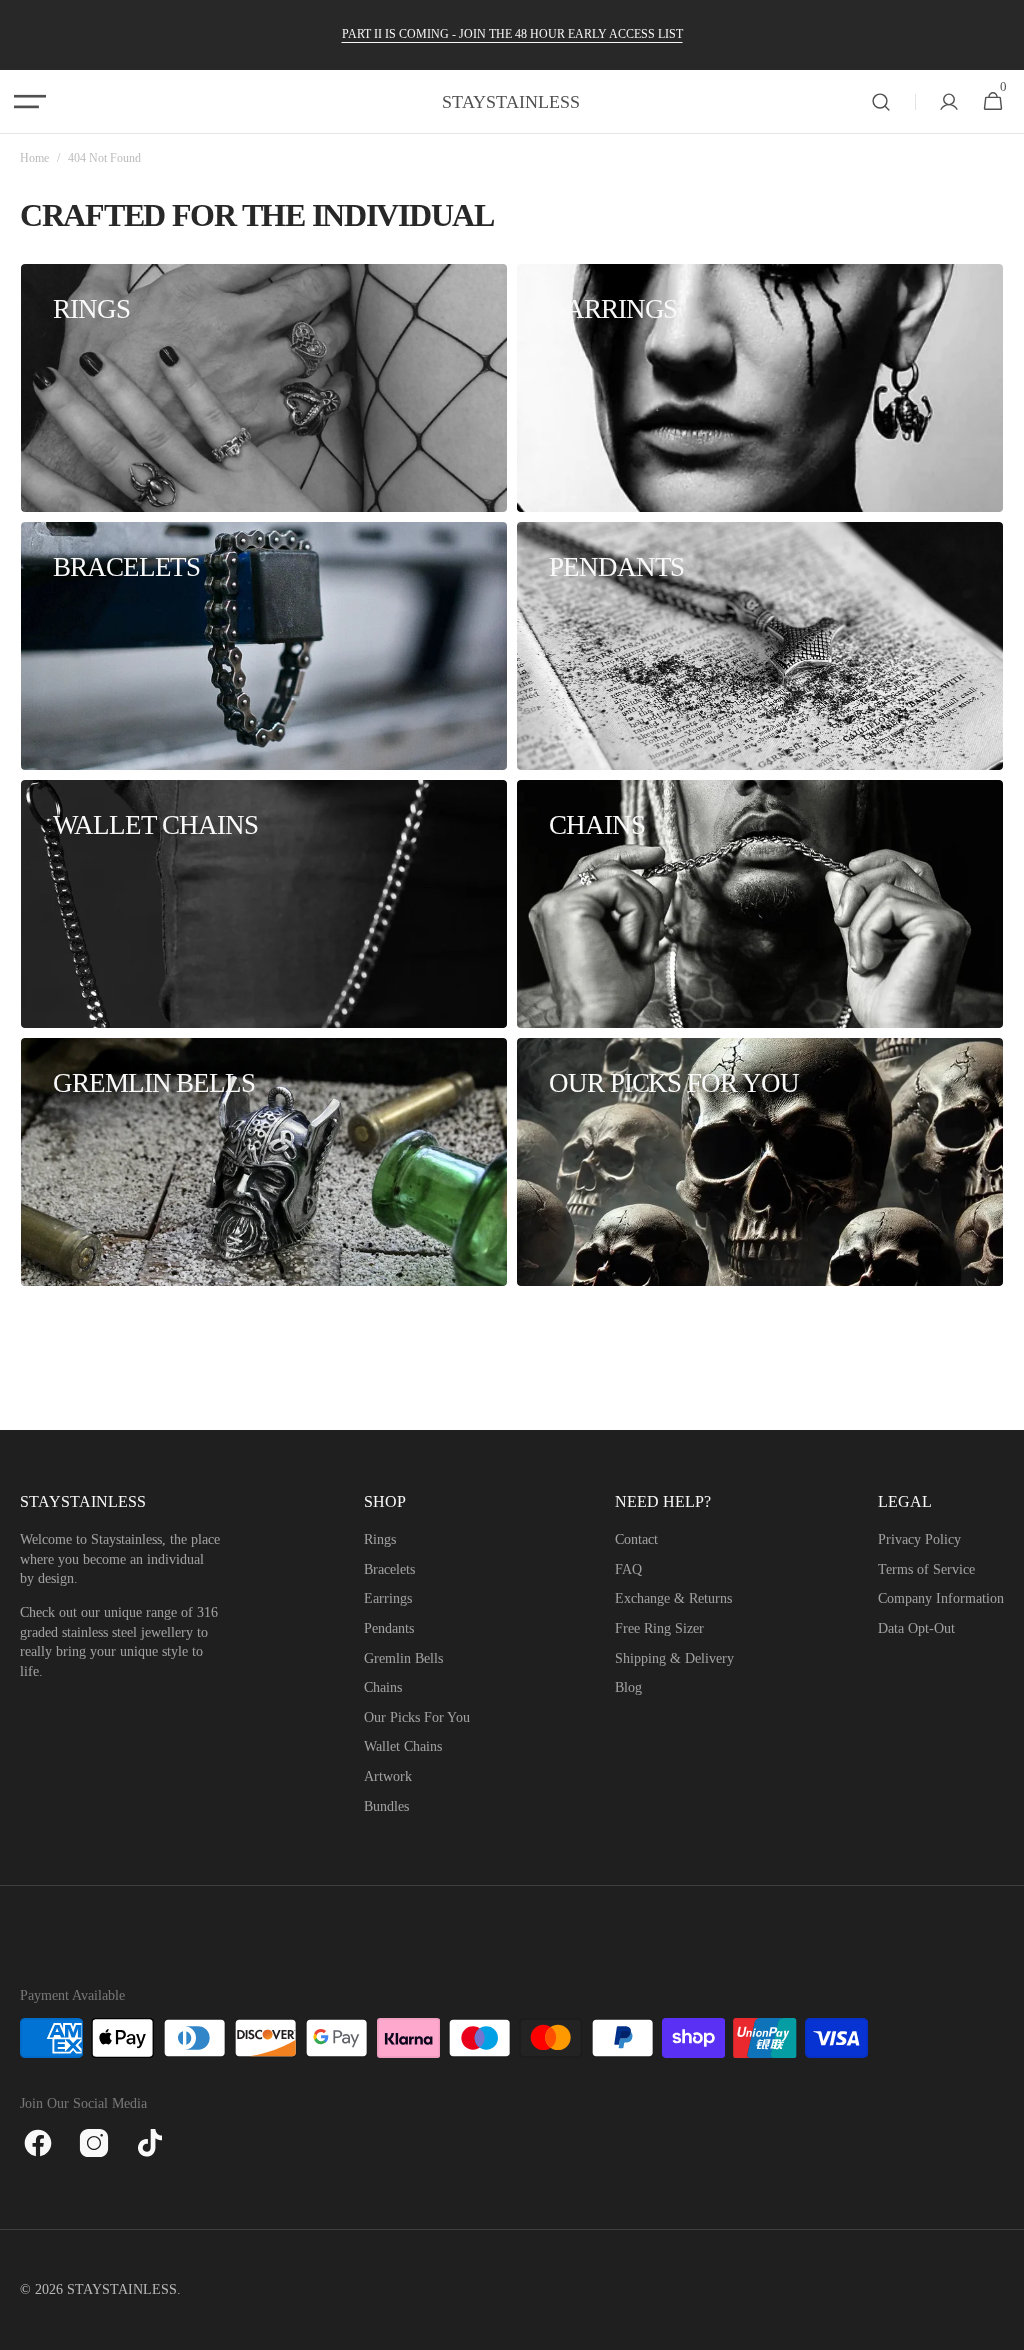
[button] (30, 102)
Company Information (941, 1598)
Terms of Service (926, 1569)
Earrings (388, 1598)
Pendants (389, 1628)
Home (34, 158)
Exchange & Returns (673, 1598)
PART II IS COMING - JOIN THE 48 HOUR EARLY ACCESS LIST (512, 34)
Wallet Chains (403, 1746)
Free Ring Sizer (659, 1628)
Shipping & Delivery (674, 1658)
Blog (628, 1687)
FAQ (628, 1569)
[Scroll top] (1000, 2326)
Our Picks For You (417, 1717)
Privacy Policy (919, 1539)
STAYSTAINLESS (122, 2289)
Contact (636, 1539)
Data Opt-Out (916, 1628)
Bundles (386, 1806)
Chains (383, 1687)
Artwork (388, 1776)
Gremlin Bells (403, 1658)
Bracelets (389, 1569)
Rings (380, 1539)
